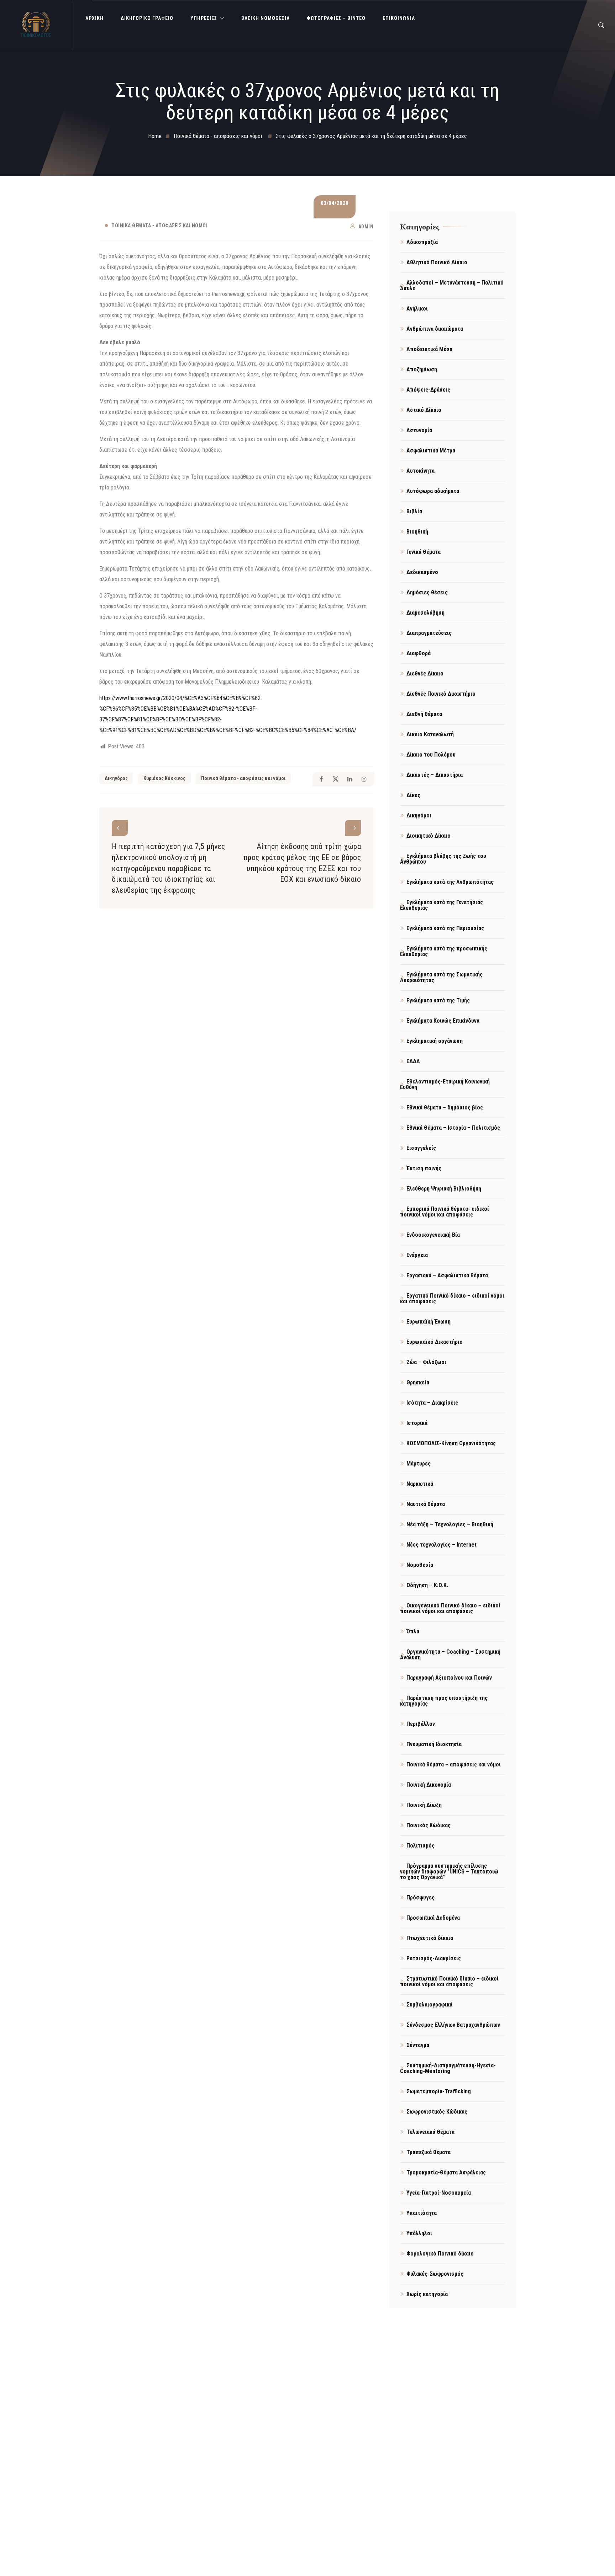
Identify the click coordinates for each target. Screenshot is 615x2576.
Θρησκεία (418, 1382)
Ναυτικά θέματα (426, 1504)
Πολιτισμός (420, 1846)
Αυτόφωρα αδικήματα (433, 491)
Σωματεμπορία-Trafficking (439, 2091)
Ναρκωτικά (420, 1484)
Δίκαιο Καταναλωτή (430, 734)
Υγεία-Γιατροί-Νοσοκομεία (439, 2193)
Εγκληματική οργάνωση (435, 1041)
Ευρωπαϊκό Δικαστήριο (435, 1342)
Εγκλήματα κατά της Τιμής (438, 1000)
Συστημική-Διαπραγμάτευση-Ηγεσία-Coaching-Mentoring (448, 2068)
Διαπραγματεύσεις (429, 633)
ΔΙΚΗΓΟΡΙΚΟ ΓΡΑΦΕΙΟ (147, 18)
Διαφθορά (419, 653)
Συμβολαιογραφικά (429, 2005)
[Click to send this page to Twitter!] (335, 779)
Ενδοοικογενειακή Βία (433, 1235)
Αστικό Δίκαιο (424, 410)
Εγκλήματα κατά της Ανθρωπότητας (450, 882)
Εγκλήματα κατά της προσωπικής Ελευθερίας (444, 951)
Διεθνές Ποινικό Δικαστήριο (441, 694)
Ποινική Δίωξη (424, 1805)
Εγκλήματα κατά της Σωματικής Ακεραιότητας (441, 977)
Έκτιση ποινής (424, 1168)
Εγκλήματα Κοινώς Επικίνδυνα (443, 1021)
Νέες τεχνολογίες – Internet (441, 1545)
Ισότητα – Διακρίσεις (432, 1403)
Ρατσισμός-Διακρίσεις (434, 1958)
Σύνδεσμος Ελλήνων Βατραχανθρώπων (453, 2025)
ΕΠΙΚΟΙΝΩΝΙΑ (399, 18)
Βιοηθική (417, 532)
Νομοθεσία (420, 1565)
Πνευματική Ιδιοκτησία (434, 1744)
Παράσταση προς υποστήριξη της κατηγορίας (444, 1701)
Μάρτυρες (419, 1464)
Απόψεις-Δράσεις (428, 390)
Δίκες (413, 795)
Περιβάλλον (421, 1724)
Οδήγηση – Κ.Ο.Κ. (427, 1585)
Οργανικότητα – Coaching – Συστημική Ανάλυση (450, 1655)
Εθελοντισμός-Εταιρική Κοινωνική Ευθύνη (445, 1084)
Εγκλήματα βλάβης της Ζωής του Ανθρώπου (443, 859)
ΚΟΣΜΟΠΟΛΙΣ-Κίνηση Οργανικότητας (451, 1443)
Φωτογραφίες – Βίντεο (336, 18)
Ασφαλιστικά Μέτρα (431, 450)
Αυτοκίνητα (420, 471)
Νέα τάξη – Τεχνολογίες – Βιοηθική (450, 1524)
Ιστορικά (417, 1423)
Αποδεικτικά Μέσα (429, 349)
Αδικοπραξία (422, 242)
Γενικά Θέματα (424, 552)
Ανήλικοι (417, 309)
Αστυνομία (419, 430)
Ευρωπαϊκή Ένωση (429, 1322)
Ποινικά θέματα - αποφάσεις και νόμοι (159, 226)
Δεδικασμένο (422, 572)
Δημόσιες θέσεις (427, 592)
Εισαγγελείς (421, 1148)
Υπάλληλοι (419, 2233)
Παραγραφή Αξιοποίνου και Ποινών (449, 1678)
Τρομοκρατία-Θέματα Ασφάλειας (446, 2172)
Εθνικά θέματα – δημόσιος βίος (445, 1107)
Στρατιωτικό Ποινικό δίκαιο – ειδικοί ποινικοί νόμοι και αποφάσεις (449, 1981)
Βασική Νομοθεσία (266, 18)
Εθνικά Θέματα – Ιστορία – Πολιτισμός (453, 1128)
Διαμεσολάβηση (425, 613)
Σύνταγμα (418, 2045)
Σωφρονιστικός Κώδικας (437, 2112)
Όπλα (413, 1631)
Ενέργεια (417, 1255)
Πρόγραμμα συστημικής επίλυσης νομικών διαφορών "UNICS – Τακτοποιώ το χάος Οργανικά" (449, 1872)
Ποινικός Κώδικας (429, 1825)
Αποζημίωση (422, 369)
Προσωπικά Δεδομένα (433, 1918)
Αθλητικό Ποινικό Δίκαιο (437, 262)
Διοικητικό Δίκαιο (429, 836)
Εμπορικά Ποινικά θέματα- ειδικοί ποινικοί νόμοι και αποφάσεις (445, 1212)
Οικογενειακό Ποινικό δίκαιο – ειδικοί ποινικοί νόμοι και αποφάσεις (450, 1608)
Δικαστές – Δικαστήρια (435, 775)
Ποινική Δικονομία (429, 1785)
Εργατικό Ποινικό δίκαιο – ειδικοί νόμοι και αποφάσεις (452, 1298)
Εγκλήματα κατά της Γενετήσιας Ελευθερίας (441, 905)
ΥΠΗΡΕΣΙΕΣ (204, 18)
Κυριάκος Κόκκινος (164, 778)
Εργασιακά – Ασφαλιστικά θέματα (447, 1275)
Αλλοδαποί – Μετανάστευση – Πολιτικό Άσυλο (452, 285)
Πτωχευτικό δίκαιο (430, 1938)
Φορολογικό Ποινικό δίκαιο (440, 2254)
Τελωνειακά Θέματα (430, 2132)
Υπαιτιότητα (422, 2213)
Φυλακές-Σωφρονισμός (435, 2274)
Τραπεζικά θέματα (429, 2152)
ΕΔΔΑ (413, 1061)
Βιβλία (414, 511)
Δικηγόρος (116, 778)
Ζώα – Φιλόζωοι (426, 1362)
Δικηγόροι (419, 815)
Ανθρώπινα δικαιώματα (435, 329)
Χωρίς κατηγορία (427, 2294)
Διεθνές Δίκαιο (425, 674)
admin (366, 227)
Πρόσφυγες (420, 1897)
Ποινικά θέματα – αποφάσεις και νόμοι (454, 1764)
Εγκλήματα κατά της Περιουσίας (445, 928)
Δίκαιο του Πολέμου (431, 755)
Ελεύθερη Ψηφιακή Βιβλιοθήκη (444, 1189)
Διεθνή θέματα (424, 714)
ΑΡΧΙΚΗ (94, 18)
